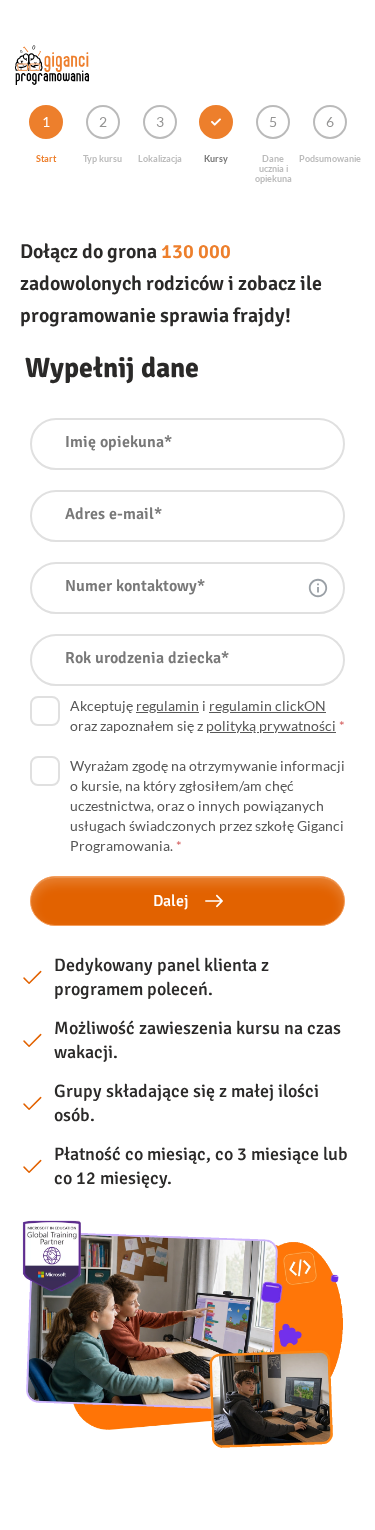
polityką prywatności (271, 725)
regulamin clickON (267, 705)
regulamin (167, 705)
